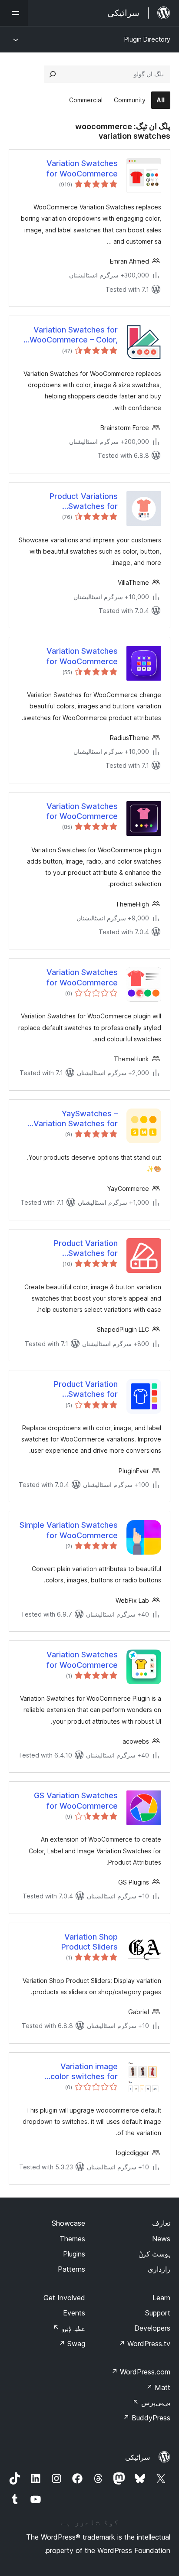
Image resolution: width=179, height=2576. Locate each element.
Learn (161, 2298)
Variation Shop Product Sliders (89, 1942)
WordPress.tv (144, 2344)
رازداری (159, 2269)
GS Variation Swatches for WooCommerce (76, 1800)
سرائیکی (138, 2457)
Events (74, 2313)
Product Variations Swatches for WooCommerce (84, 502)
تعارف (161, 2223)
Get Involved (64, 2298)
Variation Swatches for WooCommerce (82, 168)
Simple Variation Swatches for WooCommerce (69, 1530)
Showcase (68, 2223)
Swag (72, 2344)
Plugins (74, 2254)
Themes (72, 2239)
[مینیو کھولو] (14, 13)
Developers (152, 2328)
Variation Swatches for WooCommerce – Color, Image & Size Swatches (74, 335)
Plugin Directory (147, 39)
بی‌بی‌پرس (151, 2403)
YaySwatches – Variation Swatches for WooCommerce (76, 1119)
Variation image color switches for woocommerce (84, 2072)
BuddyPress (147, 2418)
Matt (158, 2387)
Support (158, 2313)
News (161, 2239)
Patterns (71, 2269)
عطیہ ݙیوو (69, 2328)
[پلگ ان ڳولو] (53, 74)
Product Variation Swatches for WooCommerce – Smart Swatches (73, 1249)
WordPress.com (141, 2372)
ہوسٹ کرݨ (154, 2254)
